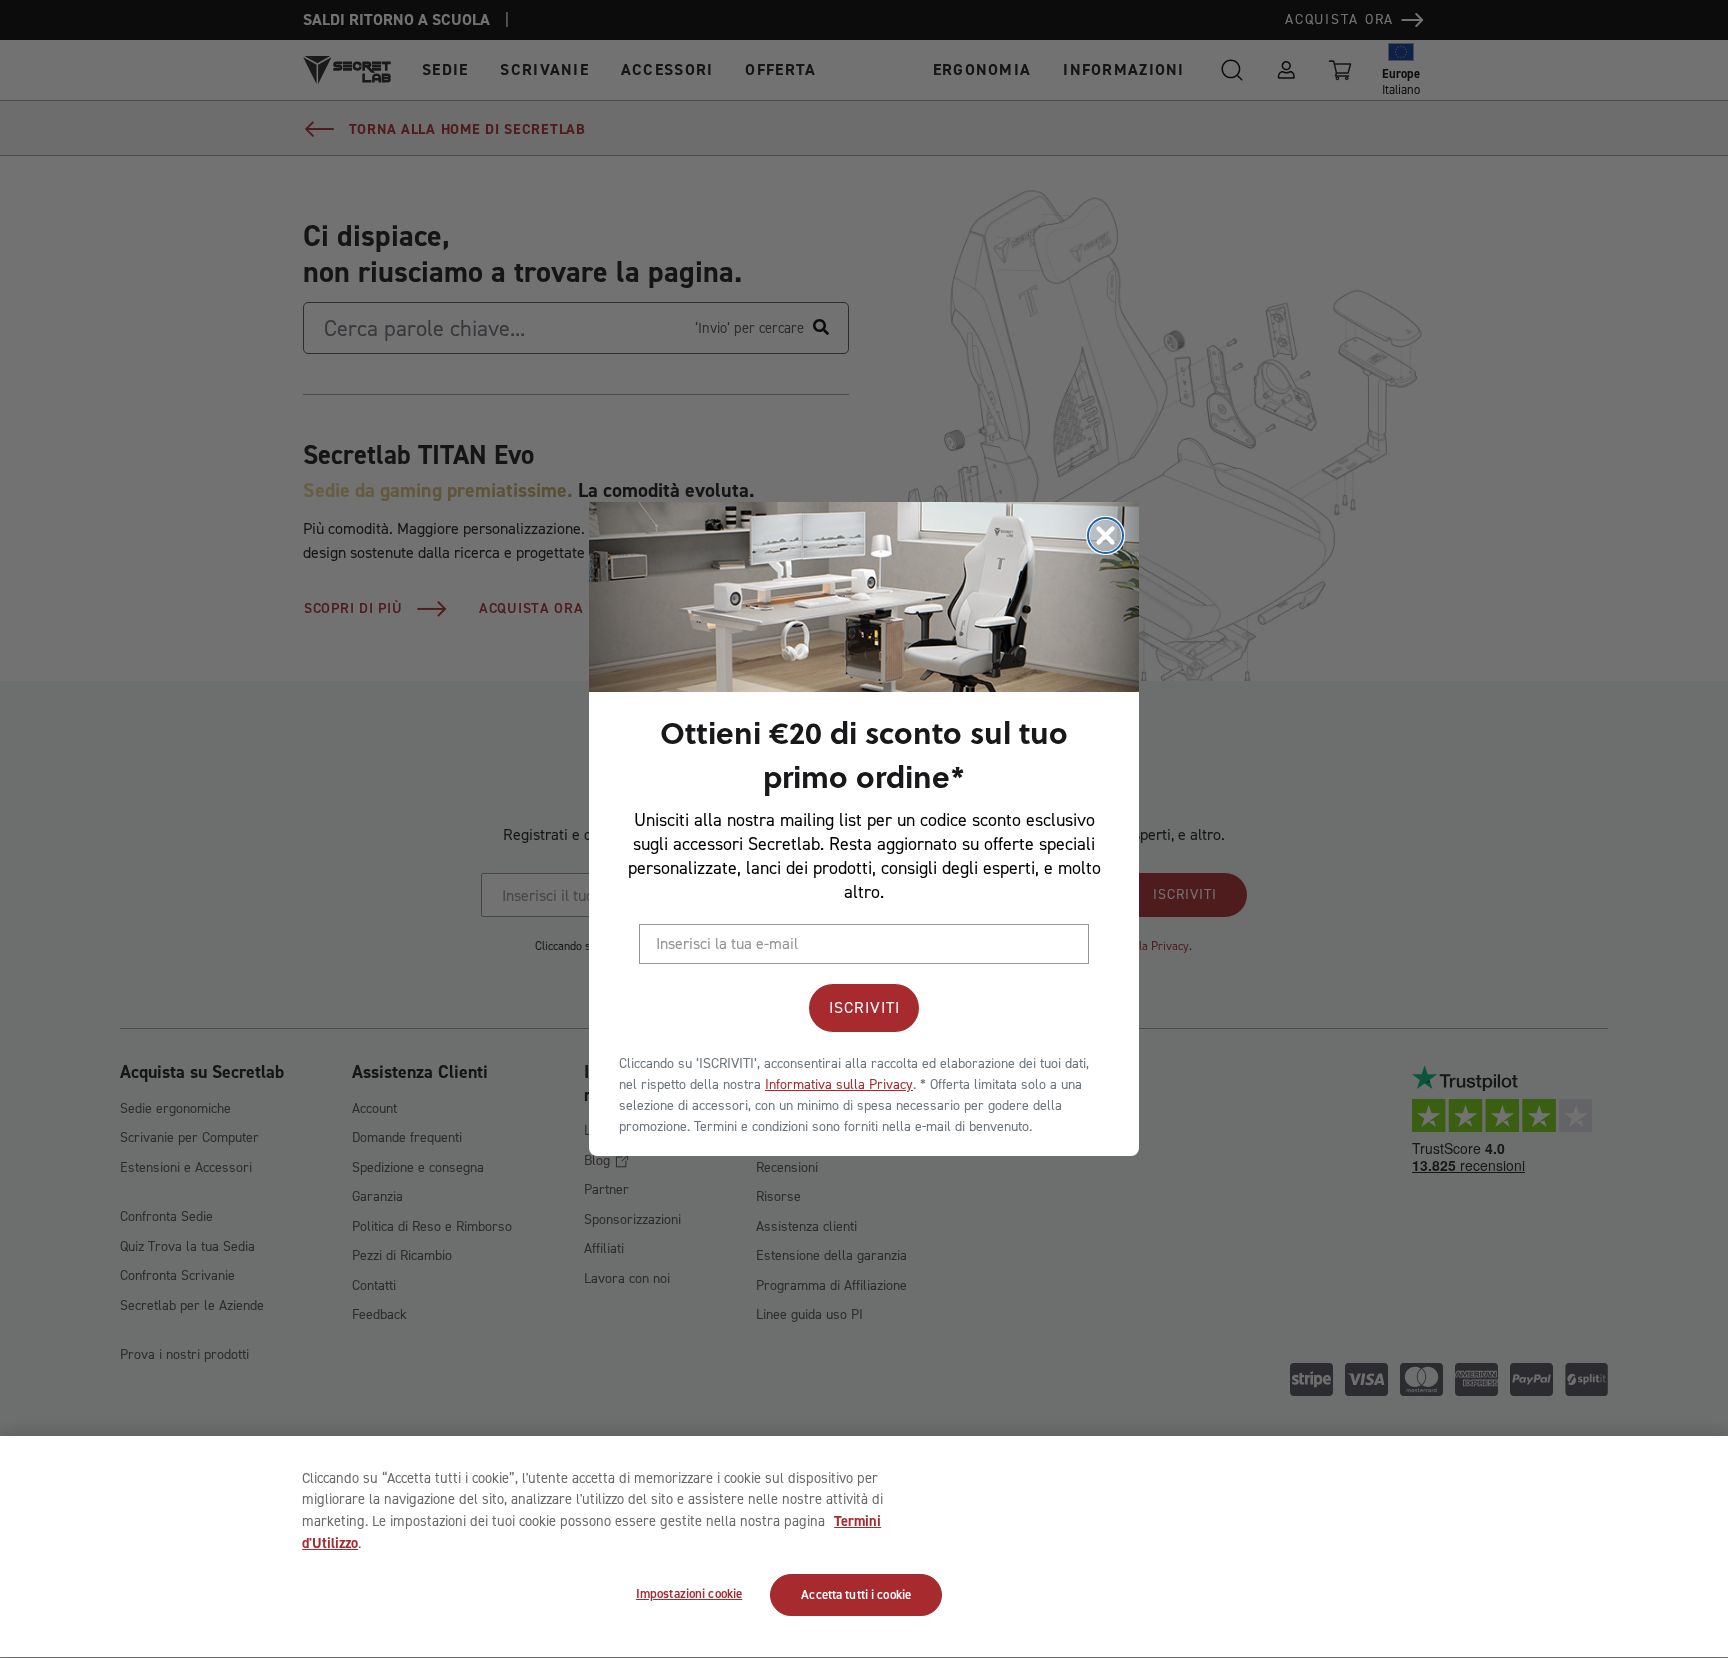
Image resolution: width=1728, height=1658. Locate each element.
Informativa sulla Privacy (839, 1084)
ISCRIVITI (864, 1007)
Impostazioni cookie (689, 1594)
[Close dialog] (1105, 535)
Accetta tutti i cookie (856, 1595)
